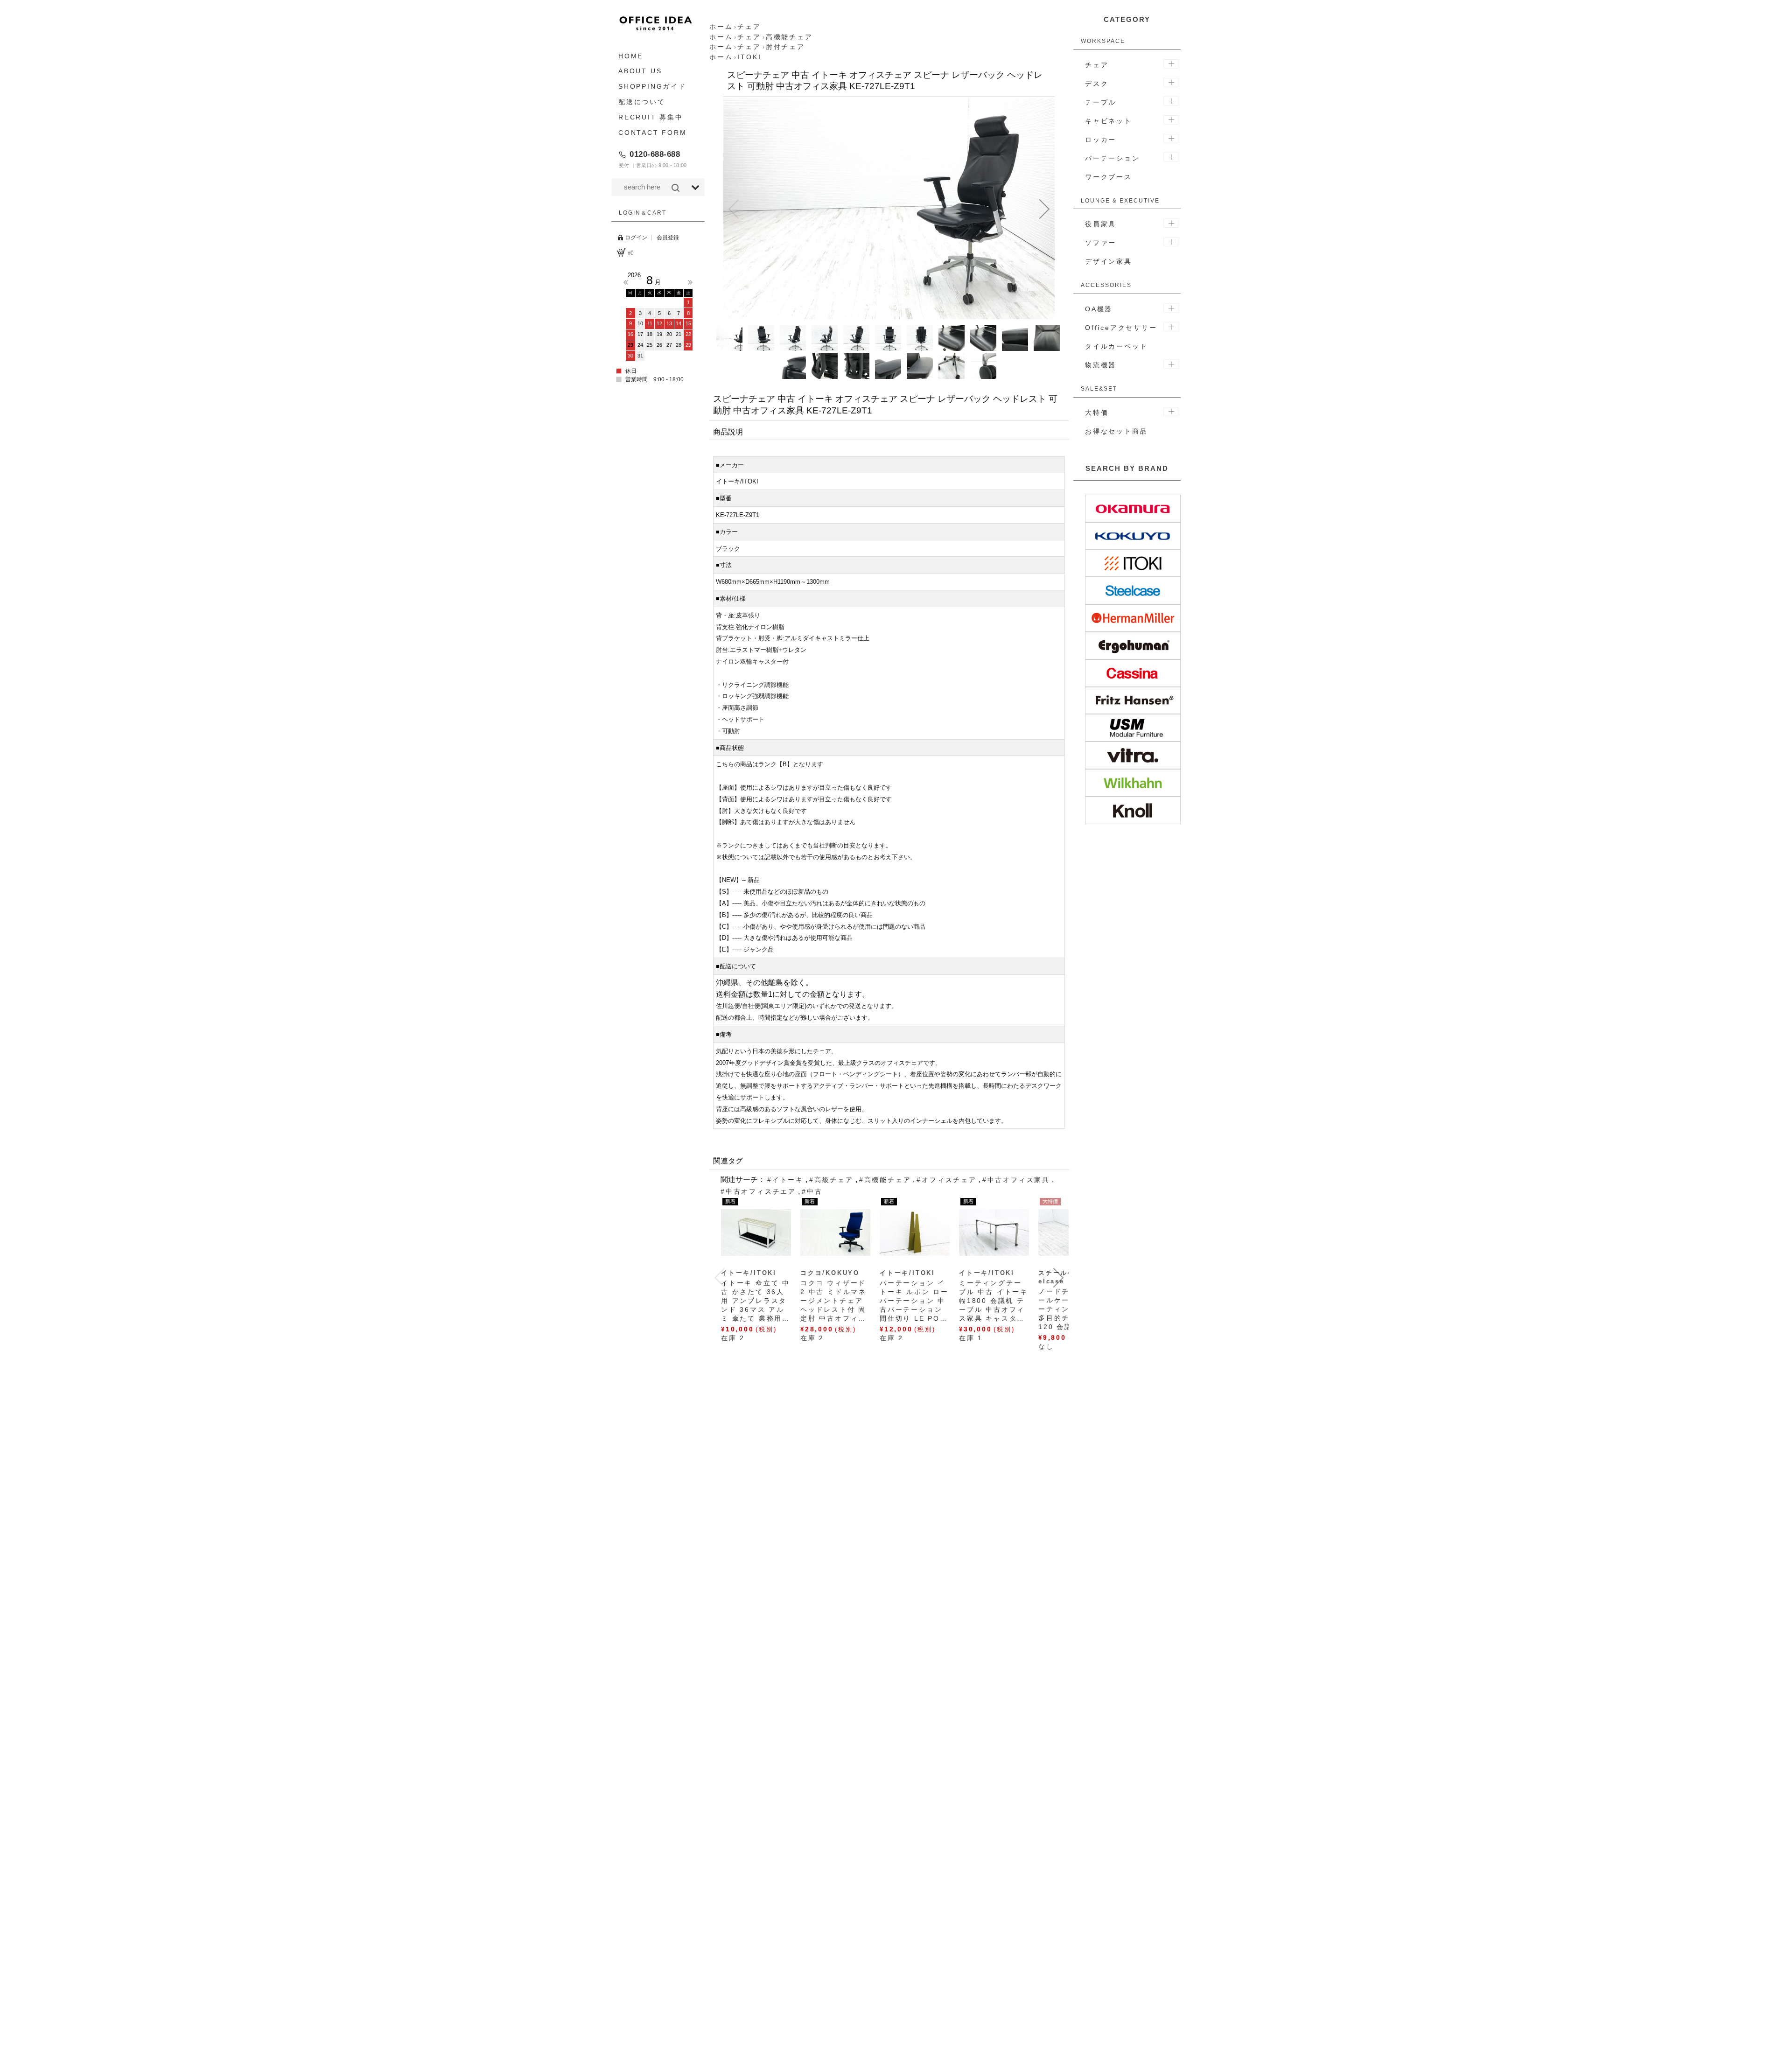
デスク (1097, 84)
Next (690, 282)
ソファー (1101, 243)
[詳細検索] (695, 188)
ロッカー (1101, 140)
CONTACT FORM (653, 133)
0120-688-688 (655, 154)
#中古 (812, 1191)
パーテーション (1113, 158)
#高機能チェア (885, 1180)
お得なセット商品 (1116, 431)
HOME (631, 56)
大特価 (1097, 413)
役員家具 (1101, 224)
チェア (1097, 65)
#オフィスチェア (946, 1180)
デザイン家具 (1109, 261)
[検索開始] (675, 188)
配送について (642, 102)
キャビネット (1109, 121)
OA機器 (1099, 309)
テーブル (1101, 102)
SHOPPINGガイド (652, 87)
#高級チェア (831, 1180)
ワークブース (1109, 177)
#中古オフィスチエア (758, 1191)
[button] (734, 209)
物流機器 (1101, 365)
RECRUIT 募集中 (651, 117)
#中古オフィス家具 (1016, 1180)
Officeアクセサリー (1121, 328)
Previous (626, 282)
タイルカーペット (1116, 346)
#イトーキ (785, 1180)
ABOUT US (640, 71)
